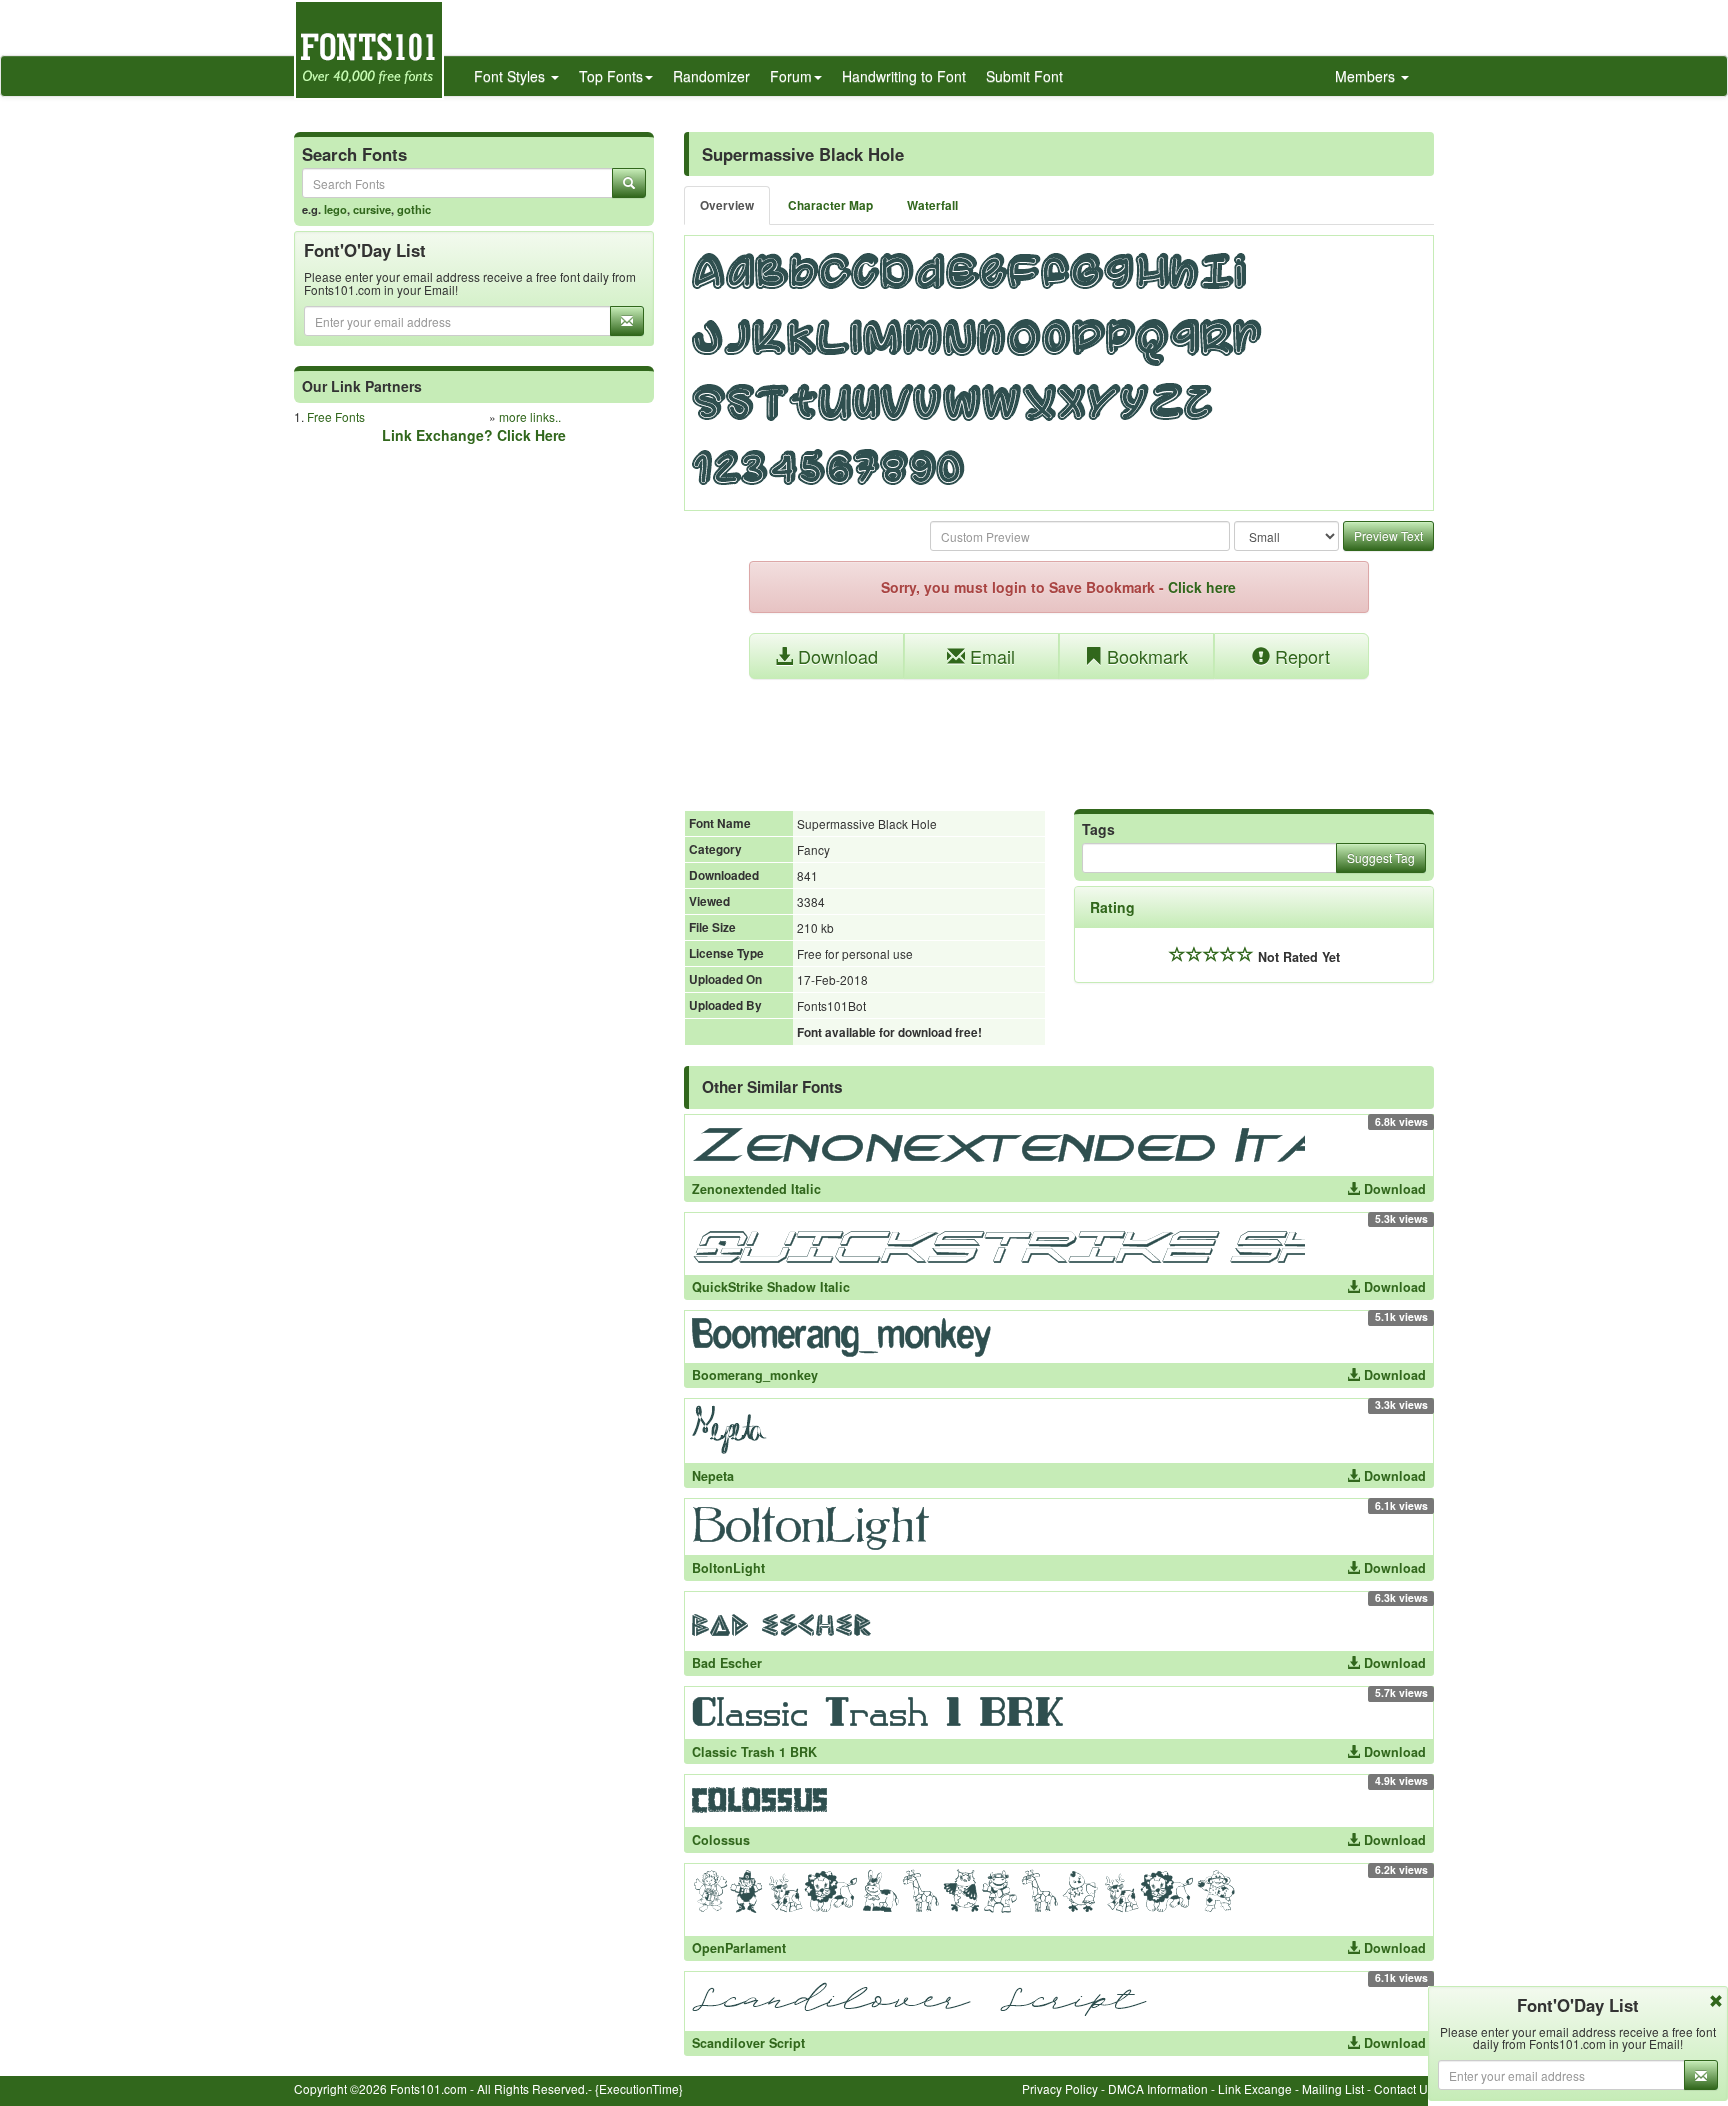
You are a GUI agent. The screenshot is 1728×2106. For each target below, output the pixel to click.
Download (835, 656)
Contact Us (1404, 2088)
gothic (414, 209)
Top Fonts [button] (611, 76)
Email (990, 656)
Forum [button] (791, 76)
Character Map (830, 205)
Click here (1202, 587)
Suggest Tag (1381, 857)
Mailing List (1333, 2088)
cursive (372, 209)
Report (1300, 656)
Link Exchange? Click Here (474, 435)
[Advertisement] (1059, 734)
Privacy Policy (1060, 2088)
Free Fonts (336, 416)
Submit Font (1024, 76)
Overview (727, 205)
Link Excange (1255, 2088)
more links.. (530, 416)
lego (335, 209)
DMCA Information (1158, 2088)
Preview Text (1388, 535)
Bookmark (1145, 656)
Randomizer (711, 76)
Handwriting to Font (904, 76)
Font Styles (511, 76)
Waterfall (932, 205)
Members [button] (1367, 76)
